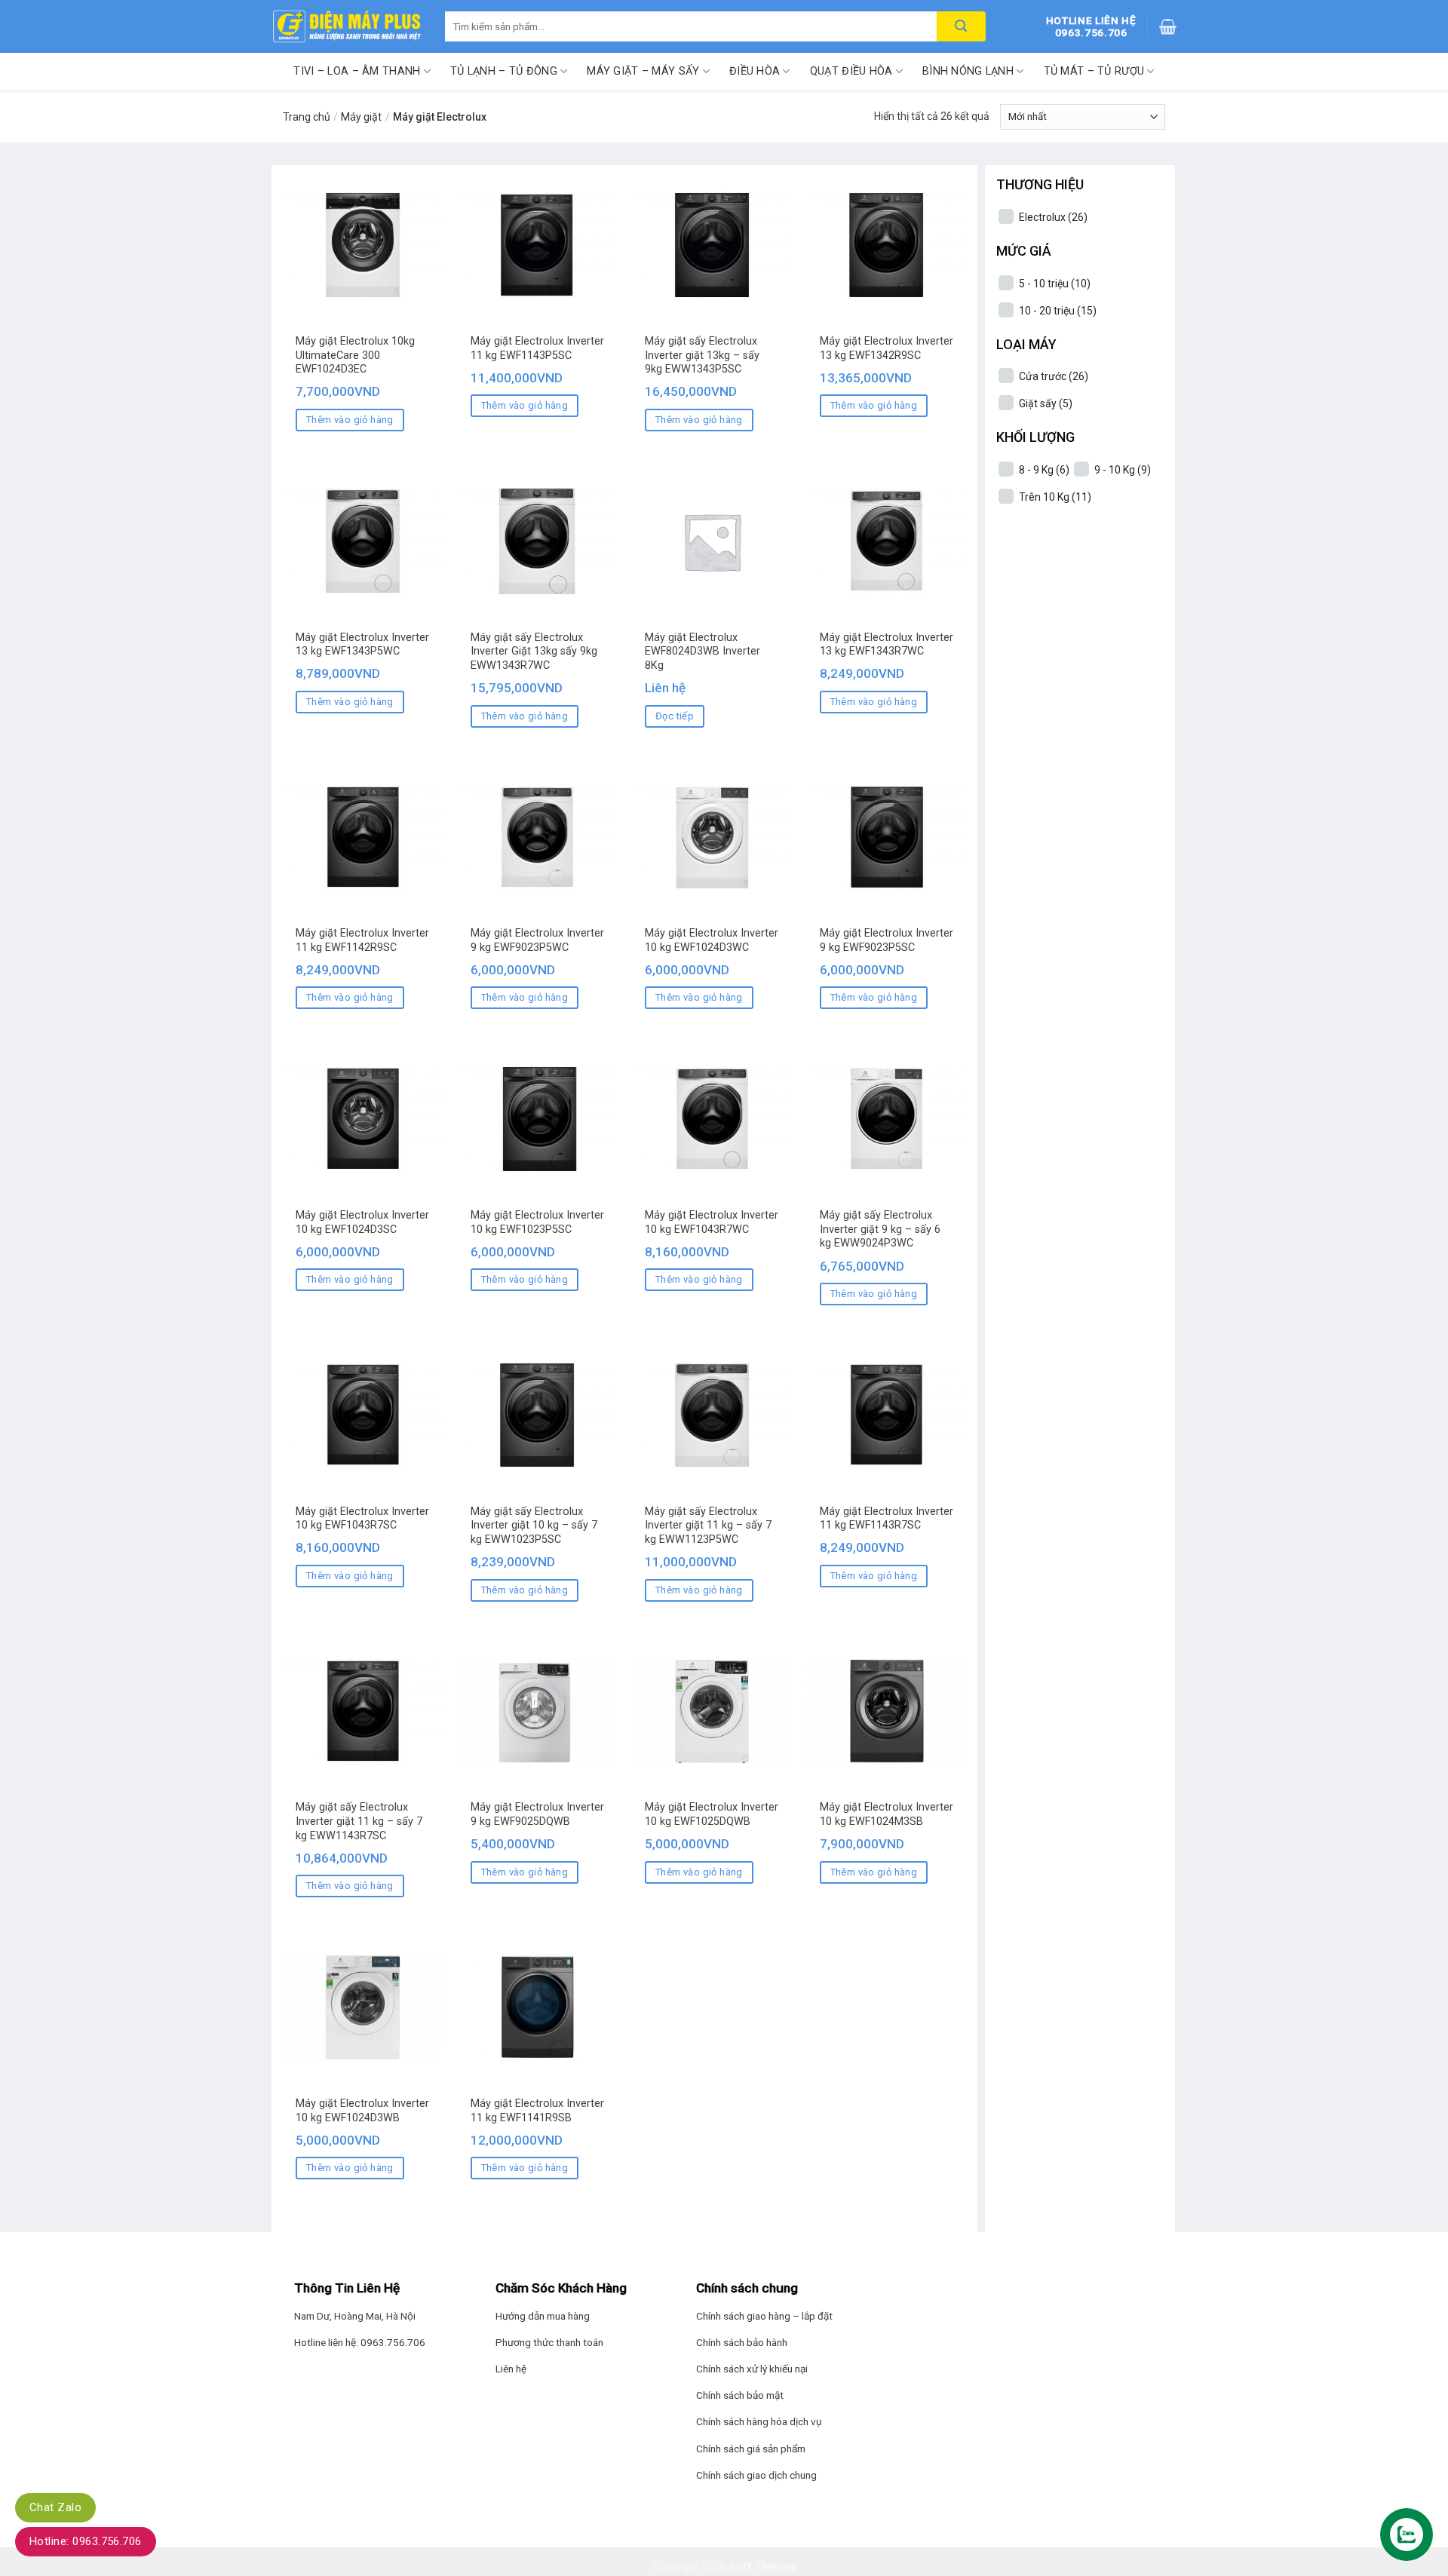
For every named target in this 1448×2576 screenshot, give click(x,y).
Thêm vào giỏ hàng (350, 420)
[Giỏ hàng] (1168, 26)
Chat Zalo (55, 2507)
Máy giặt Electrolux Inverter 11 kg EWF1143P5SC (537, 348)
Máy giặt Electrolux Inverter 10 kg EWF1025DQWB (712, 1814)
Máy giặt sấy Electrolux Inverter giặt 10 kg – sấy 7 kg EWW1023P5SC (534, 1526)
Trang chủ (307, 117)
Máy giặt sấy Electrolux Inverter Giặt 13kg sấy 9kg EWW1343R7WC (534, 652)
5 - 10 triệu (1055, 284)
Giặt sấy (1046, 403)
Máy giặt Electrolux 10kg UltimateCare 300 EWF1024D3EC (355, 355)
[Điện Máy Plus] (347, 26)
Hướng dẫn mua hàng (543, 2316)
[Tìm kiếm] (961, 26)
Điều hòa (755, 71)
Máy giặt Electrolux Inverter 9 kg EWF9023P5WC (537, 940)
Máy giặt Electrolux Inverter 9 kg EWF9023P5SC (887, 940)
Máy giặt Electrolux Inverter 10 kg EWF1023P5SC (537, 1222)
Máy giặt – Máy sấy (643, 71)
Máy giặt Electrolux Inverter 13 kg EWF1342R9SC (887, 348)
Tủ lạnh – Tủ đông (504, 71)
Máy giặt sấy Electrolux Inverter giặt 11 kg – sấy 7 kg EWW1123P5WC (708, 1526)
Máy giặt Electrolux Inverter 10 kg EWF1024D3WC (712, 940)
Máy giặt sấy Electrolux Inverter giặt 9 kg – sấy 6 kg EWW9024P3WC (880, 1229)
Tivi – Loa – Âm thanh (357, 71)
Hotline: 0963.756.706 (86, 2541)
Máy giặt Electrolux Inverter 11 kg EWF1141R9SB (537, 2111)
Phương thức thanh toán (549, 2342)
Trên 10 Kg (1055, 497)
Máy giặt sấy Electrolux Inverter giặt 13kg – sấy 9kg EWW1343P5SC (702, 355)
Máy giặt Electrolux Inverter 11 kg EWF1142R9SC (362, 940)
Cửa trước (1054, 376)
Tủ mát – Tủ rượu (1094, 71)
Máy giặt (361, 117)
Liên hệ (511, 2369)
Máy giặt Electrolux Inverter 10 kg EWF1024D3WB (362, 2111)
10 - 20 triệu (1058, 311)
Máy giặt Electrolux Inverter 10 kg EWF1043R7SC (362, 1519)
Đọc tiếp (675, 716)
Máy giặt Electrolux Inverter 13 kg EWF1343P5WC (362, 645)
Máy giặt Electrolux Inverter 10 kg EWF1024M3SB (887, 1814)
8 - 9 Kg (1044, 470)
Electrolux (1053, 217)
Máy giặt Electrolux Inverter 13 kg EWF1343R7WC (887, 645)
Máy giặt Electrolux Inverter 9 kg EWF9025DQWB (537, 1814)
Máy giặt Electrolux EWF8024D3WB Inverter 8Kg (703, 652)
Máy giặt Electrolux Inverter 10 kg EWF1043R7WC (712, 1222)
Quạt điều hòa (851, 71)
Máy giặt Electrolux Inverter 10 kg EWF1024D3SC (362, 1222)
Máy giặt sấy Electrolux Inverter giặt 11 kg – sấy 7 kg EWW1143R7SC (359, 1821)
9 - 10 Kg (1123, 470)
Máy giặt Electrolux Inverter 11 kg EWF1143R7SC (887, 1519)
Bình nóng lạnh (968, 71)
